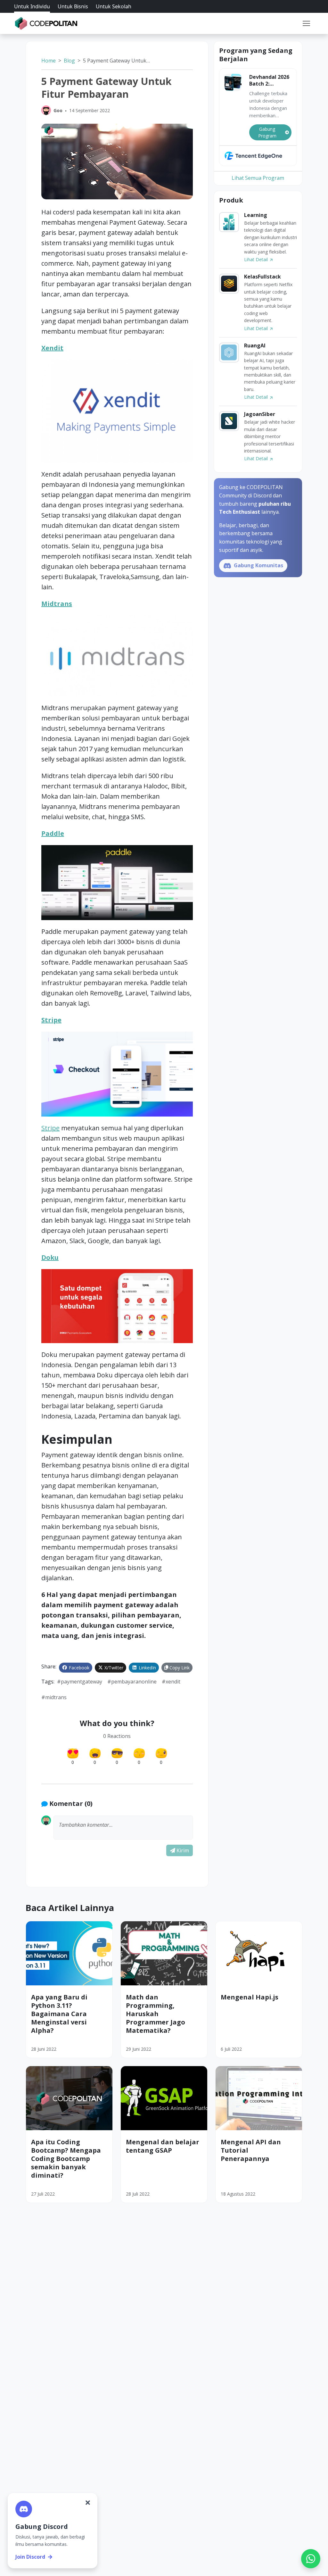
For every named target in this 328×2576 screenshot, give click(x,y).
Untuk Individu (32, 6)
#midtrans (54, 1697)
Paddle (53, 833)
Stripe (51, 1020)
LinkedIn (147, 1668)
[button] (306, 23)
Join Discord (30, 2557)
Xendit (52, 348)
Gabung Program (267, 132)
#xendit (171, 1682)
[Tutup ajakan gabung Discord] (88, 2503)
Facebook (78, 1668)
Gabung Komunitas (258, 565)
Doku (50, 1257)
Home (49, 61)
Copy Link (179, 1668)
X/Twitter (113, 1668)
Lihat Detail (257, 259)
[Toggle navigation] (306, 23)
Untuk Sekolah (114, 6)
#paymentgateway (80, 1682)
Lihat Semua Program (258, 178)
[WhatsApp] (311, 2559)
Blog (69, 61)
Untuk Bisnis (73, 6)
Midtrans (57, 604)
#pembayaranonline (132, 1682)
